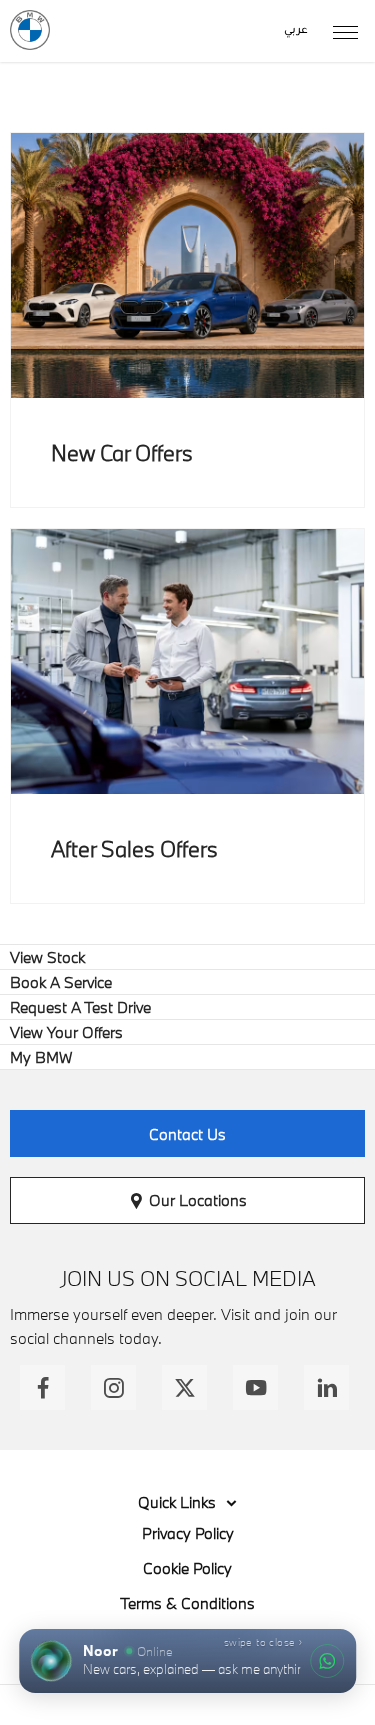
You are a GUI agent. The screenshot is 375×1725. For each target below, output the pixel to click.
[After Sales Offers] (187, 661)
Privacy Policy (188, 1533)
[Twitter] (184, 1387)
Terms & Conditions (187, 1603)
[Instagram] (113, 1387)
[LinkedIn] (326, 1387)
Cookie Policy (187, 1568)
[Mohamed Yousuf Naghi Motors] (30, 30)
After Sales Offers (134, 848)
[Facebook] (42, 1387)
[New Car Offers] (187, 265)
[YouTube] (255, 1387)
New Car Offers (122, 452)
